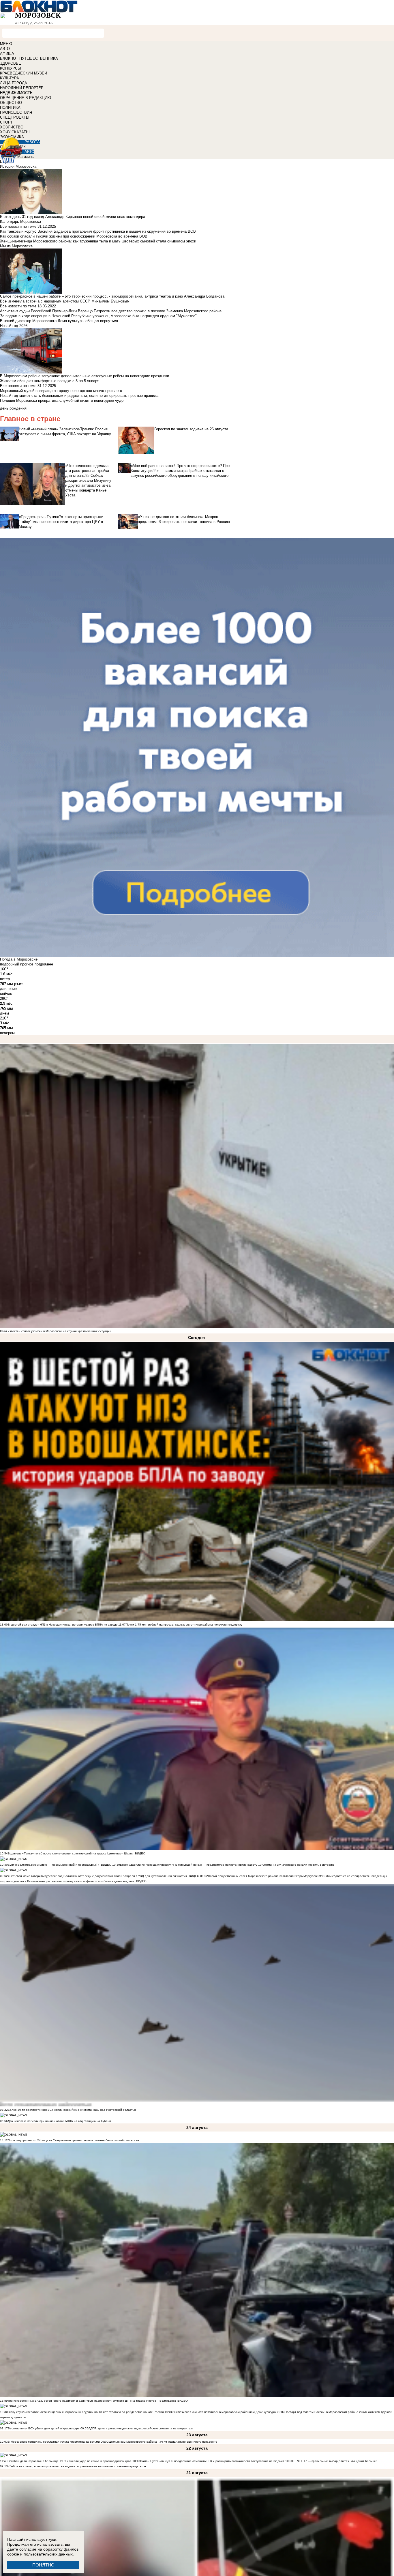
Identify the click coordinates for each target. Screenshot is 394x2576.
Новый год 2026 (14, 326)
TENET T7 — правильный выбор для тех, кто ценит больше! (335, 2461)
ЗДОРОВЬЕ (11, 63)
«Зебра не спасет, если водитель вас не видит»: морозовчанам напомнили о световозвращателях (77, 2466)
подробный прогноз (17, 964)
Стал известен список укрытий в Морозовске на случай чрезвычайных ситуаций (56, 1331)
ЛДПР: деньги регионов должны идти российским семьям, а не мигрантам (140, 2428)
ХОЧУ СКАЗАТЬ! (15, 132)
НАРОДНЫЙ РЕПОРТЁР (22, 88)
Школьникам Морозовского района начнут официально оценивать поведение (163, 2442)
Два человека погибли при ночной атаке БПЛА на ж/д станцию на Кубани (59, 2121)
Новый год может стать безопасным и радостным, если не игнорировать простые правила (79, 396)
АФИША (7, 54)
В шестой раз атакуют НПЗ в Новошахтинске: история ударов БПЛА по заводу (63, 1625)
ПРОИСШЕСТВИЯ (16, 112)
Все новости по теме (18, 226)
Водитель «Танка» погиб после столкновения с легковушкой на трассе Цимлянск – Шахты (71, 1853)
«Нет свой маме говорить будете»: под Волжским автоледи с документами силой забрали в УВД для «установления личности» (97, 1876)
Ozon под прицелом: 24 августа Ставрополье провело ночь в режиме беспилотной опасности (73, 2140)
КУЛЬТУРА (10, 78)
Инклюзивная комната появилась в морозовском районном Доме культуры (224, 2412)
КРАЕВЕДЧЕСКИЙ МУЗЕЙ (24, 73)
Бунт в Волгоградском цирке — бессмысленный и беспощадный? (54, 1865)
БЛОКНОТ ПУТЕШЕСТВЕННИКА (29, 58)
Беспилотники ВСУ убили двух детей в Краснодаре (44, 2428)
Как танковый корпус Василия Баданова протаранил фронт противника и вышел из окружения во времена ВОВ (98, 231)
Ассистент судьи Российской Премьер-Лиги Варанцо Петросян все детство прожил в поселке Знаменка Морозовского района (111, 311)
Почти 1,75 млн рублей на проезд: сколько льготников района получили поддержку (184, 1625)
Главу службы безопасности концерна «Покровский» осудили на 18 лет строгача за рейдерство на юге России (86, 2412)
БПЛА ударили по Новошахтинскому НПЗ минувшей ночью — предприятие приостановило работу (189, 1865)
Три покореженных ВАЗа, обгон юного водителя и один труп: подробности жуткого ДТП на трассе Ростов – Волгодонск (92, 2401)
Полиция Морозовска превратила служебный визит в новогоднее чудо (62, 400)
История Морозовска (18, 166)
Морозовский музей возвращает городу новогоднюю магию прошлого (61, 391)
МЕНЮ (6, 44)
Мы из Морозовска (16, 246)
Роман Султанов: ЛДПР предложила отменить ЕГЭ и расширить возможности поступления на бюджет (212, 2461)
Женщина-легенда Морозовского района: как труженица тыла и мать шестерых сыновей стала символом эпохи (98, 241)
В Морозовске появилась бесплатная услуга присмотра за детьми (54, 2442)
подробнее (44, 964)
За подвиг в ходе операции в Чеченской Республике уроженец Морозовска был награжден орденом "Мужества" (98, 316)
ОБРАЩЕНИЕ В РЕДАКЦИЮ (26, 98)
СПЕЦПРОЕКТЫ (15, 117)
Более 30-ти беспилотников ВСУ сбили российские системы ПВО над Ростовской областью (72, 2110)
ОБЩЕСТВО (11, 103)
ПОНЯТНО (43, 2565)
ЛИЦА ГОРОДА (14, 83)
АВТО (5, 49)
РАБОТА (32, 142)
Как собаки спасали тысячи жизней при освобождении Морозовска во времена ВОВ (74, 236)
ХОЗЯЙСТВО (12, 127)
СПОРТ (6, 122)
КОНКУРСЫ (11, 68)
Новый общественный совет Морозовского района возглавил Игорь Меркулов (262, 1876)
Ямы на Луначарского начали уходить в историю (300, 1865)
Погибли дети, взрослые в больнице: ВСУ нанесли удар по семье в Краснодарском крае (70, 2461)
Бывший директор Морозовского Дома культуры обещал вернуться (59, 321)
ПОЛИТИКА (10, 108)
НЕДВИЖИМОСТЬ (16, 93)
